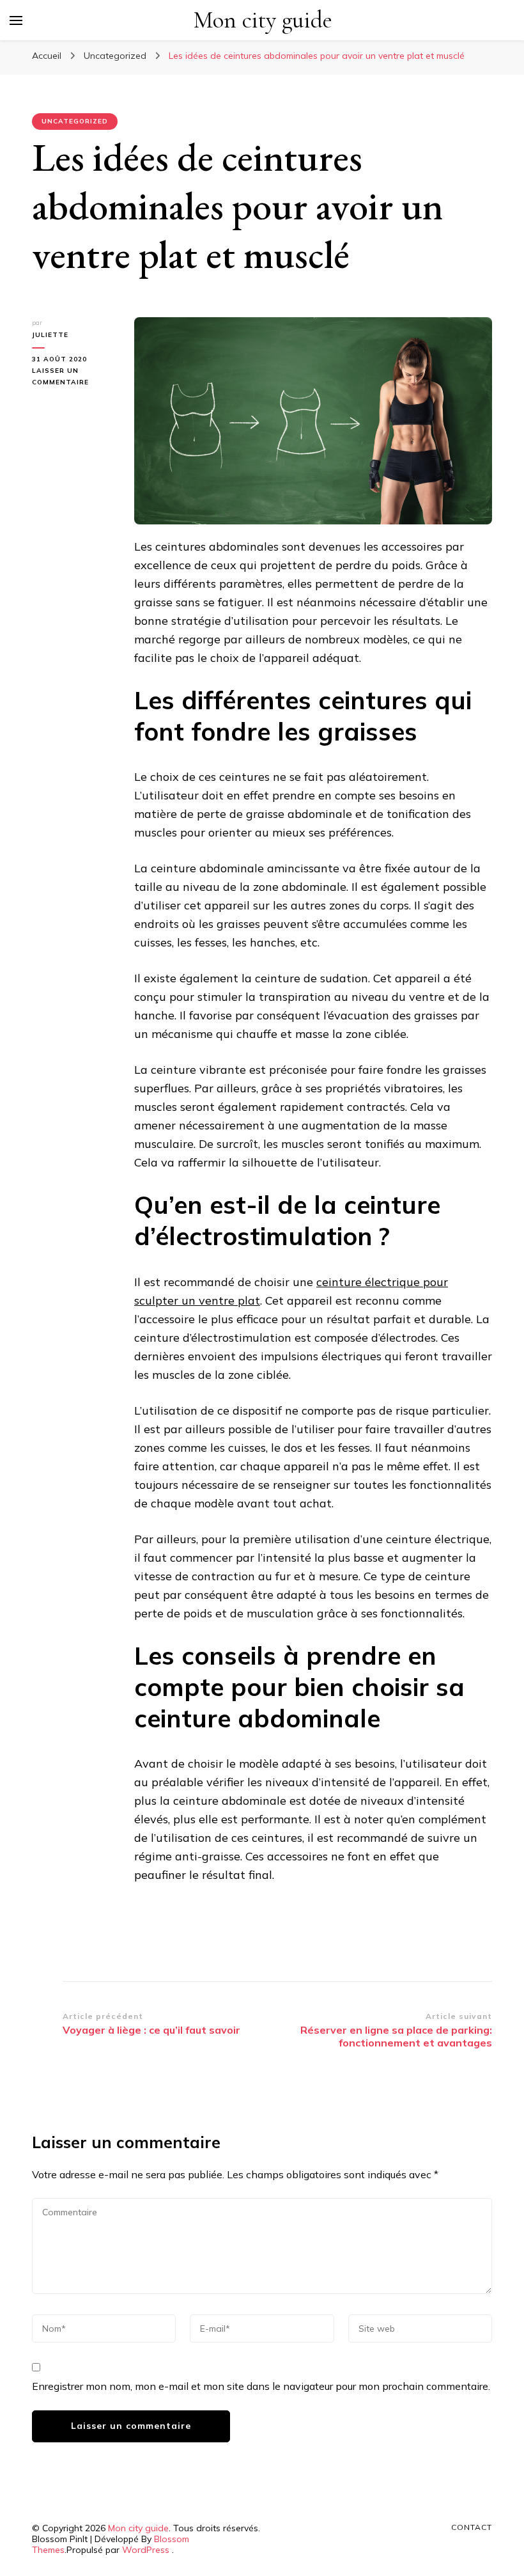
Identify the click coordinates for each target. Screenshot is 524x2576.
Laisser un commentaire (73, 377)
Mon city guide (263, 20)
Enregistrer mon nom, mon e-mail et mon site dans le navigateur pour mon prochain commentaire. (261, 2386)
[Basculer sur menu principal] (16, 20)
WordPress (146, 2550)
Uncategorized (75, 121)
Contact (472, 2527)
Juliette (50, 335)
